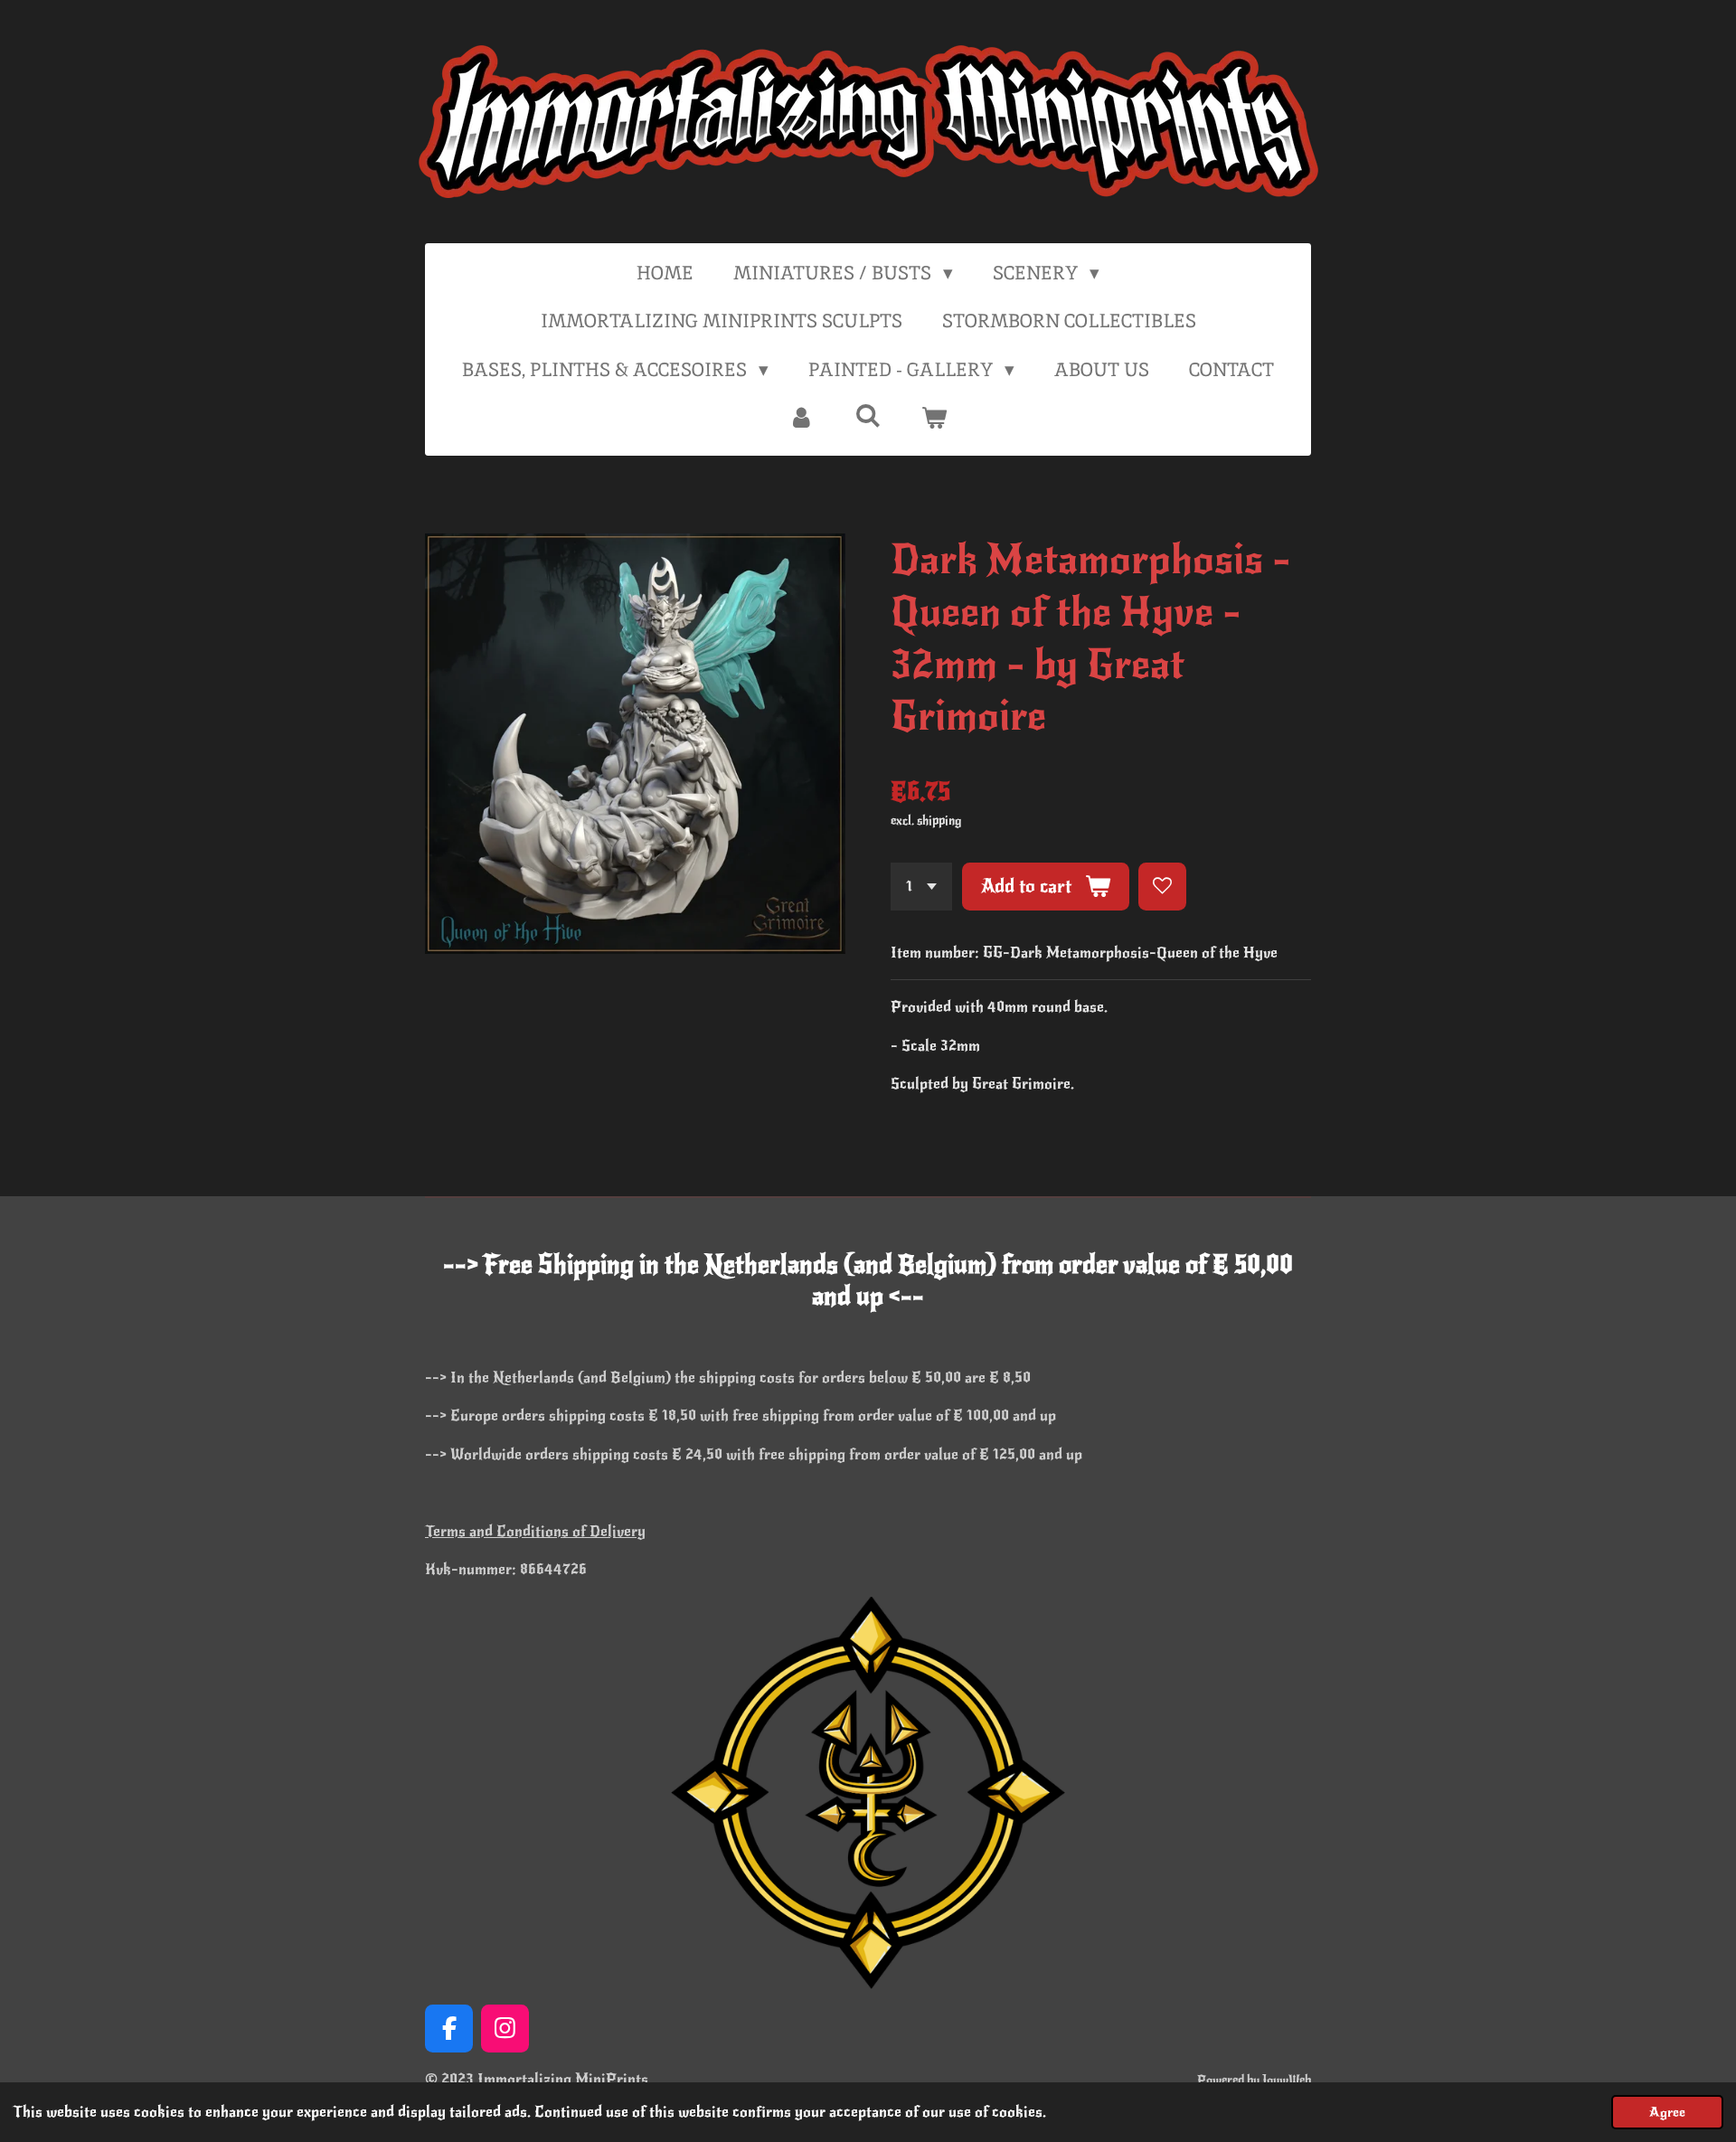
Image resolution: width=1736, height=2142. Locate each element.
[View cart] (934, 418)
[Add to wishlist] (1162, 887)
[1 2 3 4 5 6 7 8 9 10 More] (921, 887)
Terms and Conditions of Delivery (535, 1531)
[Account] (802, 418)
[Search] (868, 415)
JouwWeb (1287, 2080)
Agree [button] (1667, 2112)
